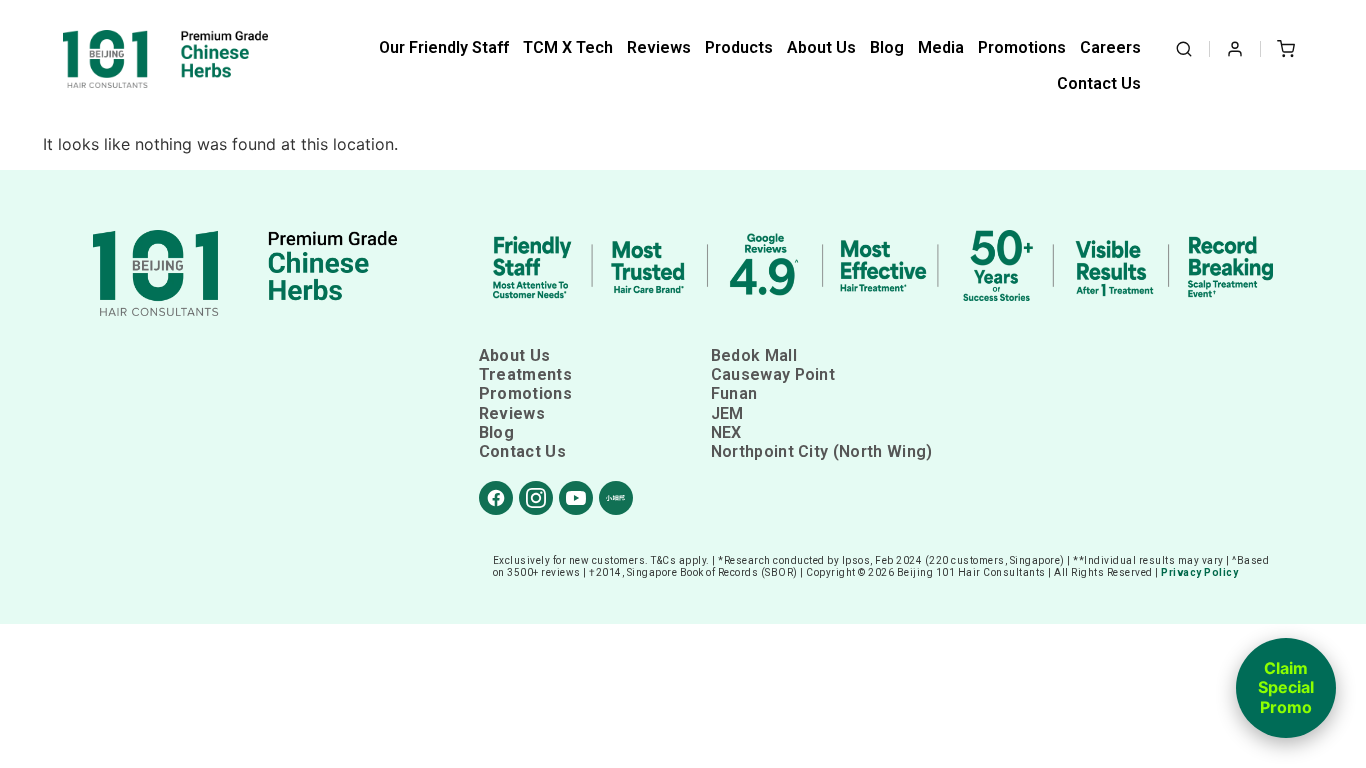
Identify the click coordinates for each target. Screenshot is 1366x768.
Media (941, 47)
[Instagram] (536, 498)
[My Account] (1235, 49)
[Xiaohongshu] (616, 498)
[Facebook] (496, 498)
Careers (1110, 47)
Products (739, 47)
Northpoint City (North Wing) (822, 451)
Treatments (525, 374)
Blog (887, 47)
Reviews (659, 47)
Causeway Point (773, 374)
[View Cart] (1286, 49)
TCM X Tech (568, 47)
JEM (727, 413)
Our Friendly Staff (444, 47)
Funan (734, 393)
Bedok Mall (754, 355)
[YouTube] (576, 498)
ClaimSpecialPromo (1286, 687)
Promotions (1022, 47)
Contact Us (1099, 83)
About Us (821, 47)
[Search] (1184, 49)
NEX (726, 432)
